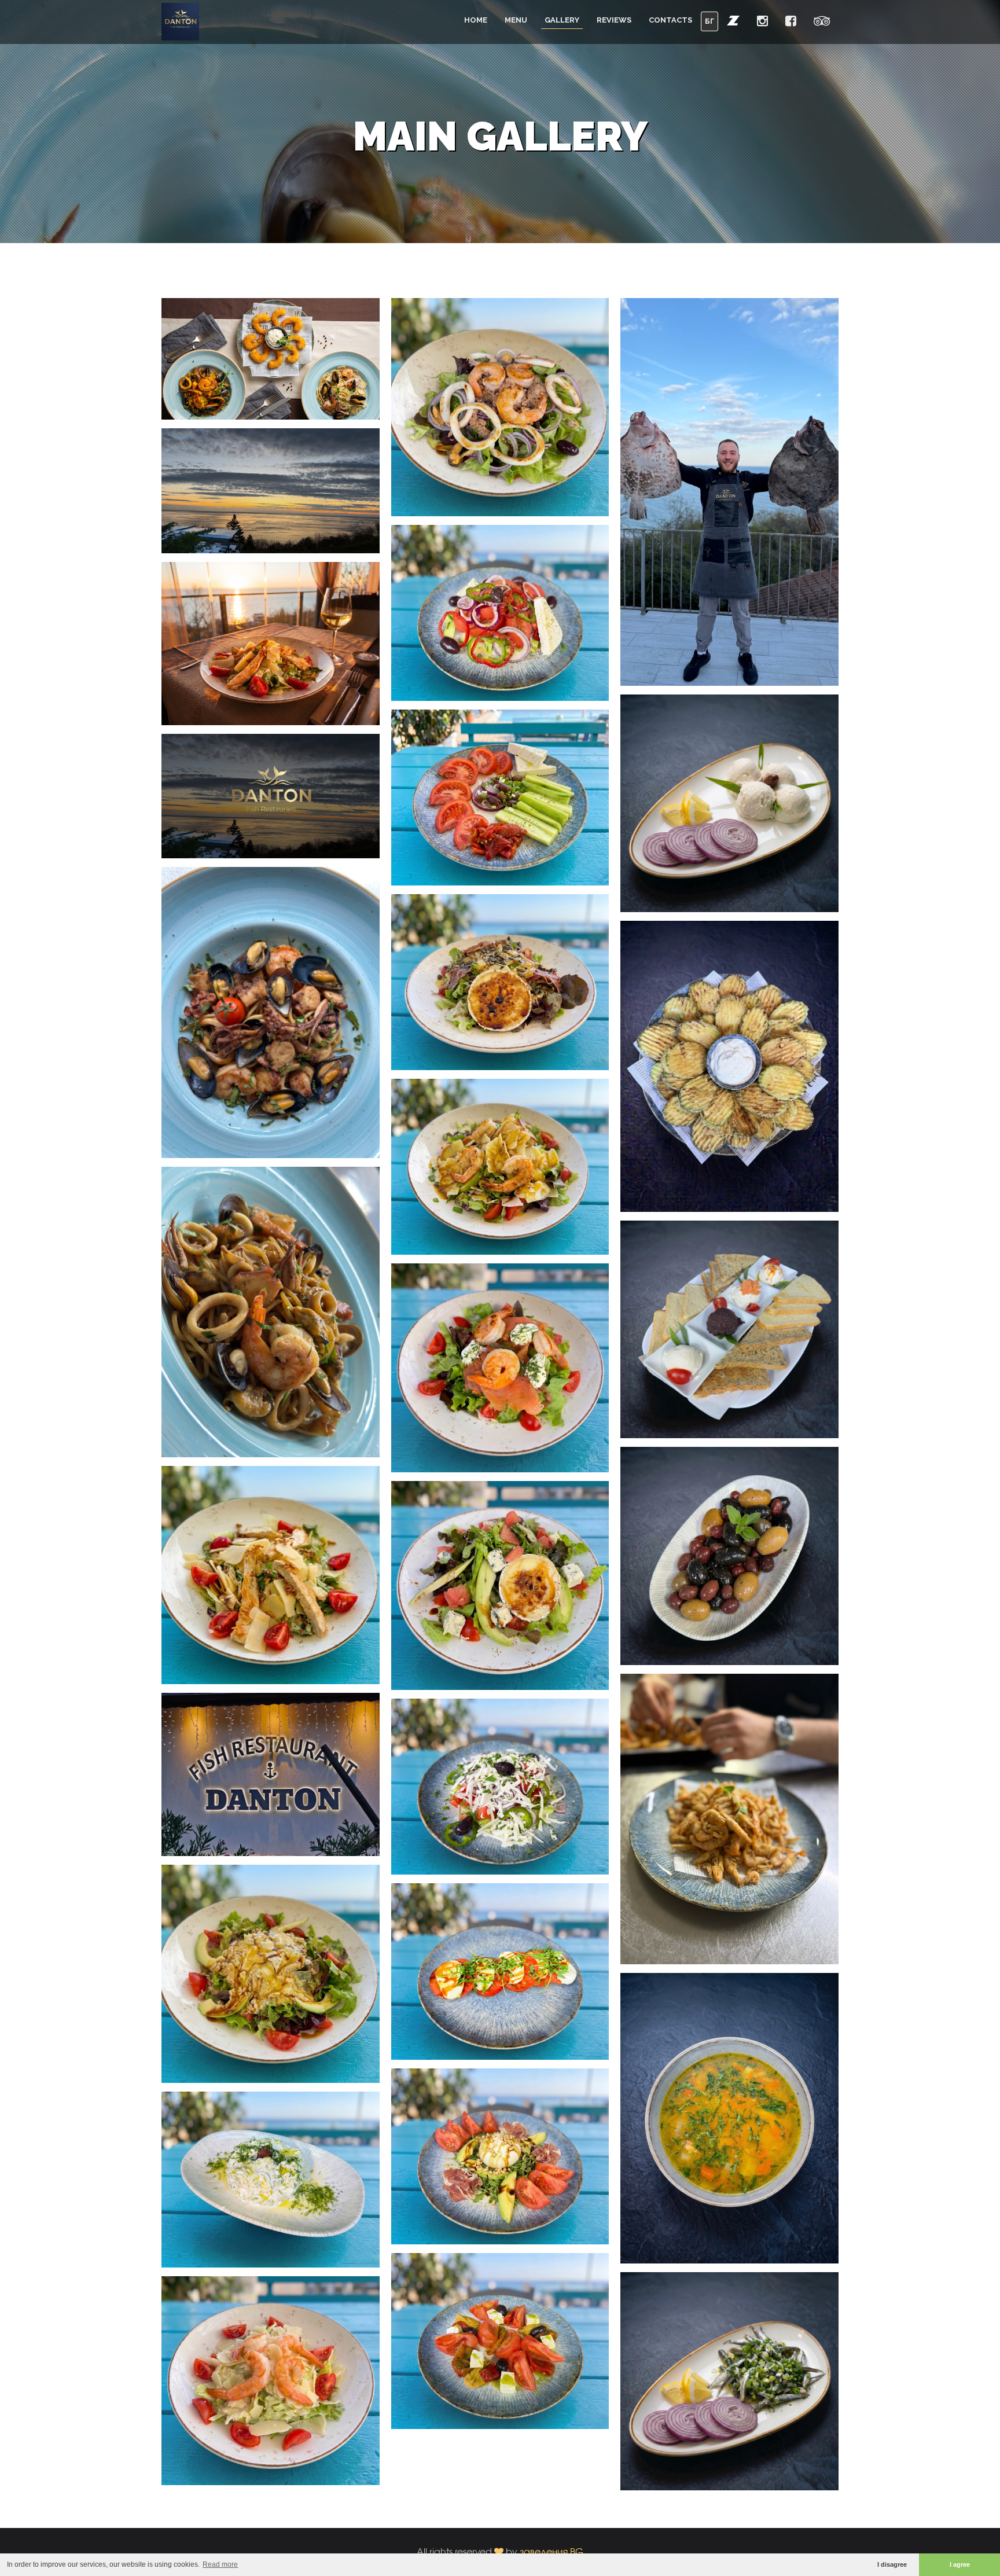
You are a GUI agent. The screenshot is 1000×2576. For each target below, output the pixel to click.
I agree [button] (960, 2564)
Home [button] (476, 20)
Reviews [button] (614, 20)
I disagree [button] (892, 2564)
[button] (733, 20)
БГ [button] (709, 21)
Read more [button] (220, 2564)
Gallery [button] (562, 20)
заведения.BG (552, 2551)
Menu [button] (516, 20)
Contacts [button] (670, 20)
